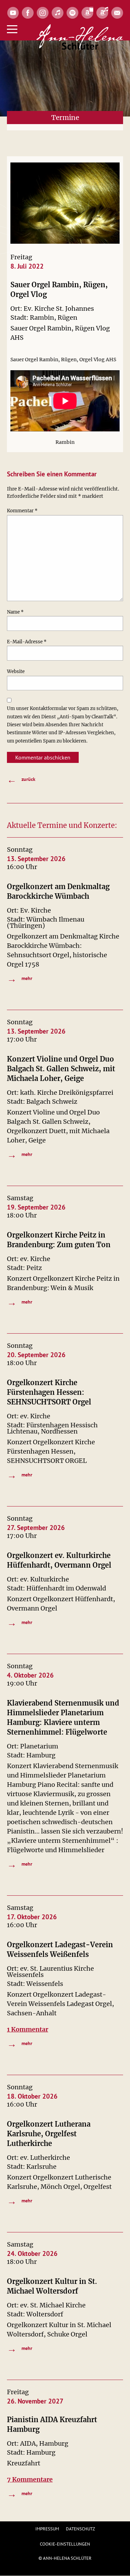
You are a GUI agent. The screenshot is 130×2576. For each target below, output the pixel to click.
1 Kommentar (28, 2029)
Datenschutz (80, 2529)
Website (16, 671)
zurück (21, 779)
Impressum (47, 2529)
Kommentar (22, 511)
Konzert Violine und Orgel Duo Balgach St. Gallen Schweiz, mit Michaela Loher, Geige (61, 1069)
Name (15, 612)
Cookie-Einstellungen (65, 2544)
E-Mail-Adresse (27, 642)
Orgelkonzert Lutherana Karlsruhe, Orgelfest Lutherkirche (49, 2134)
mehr (20, 978)
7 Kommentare (30, 2479)
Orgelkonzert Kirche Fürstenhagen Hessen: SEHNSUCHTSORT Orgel (49, 1392)
